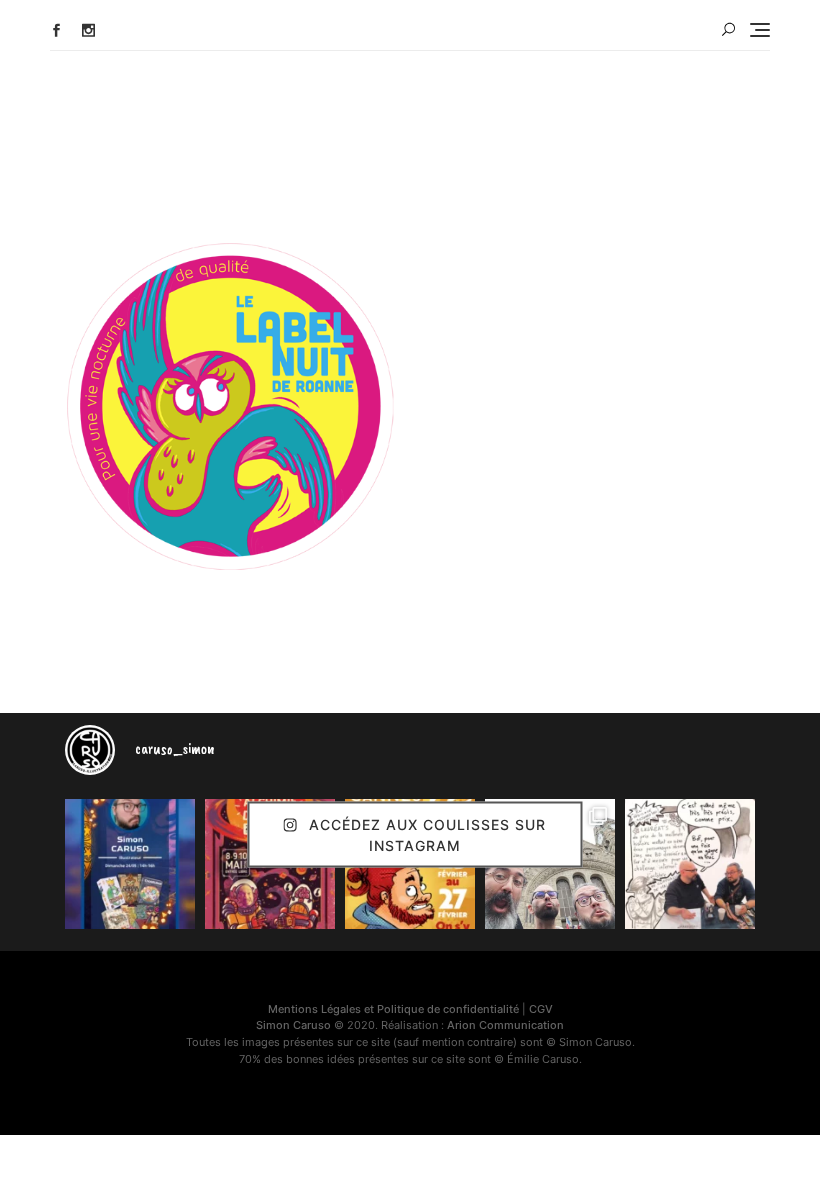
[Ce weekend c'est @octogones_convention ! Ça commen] (130, 864)
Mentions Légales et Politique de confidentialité (393, 1009)
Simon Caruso (293, 1025)
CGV (541, 1009)
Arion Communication (505, 1025)
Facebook (56, 30)
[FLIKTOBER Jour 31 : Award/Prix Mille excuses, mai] (690, 864)
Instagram (88, 30)
